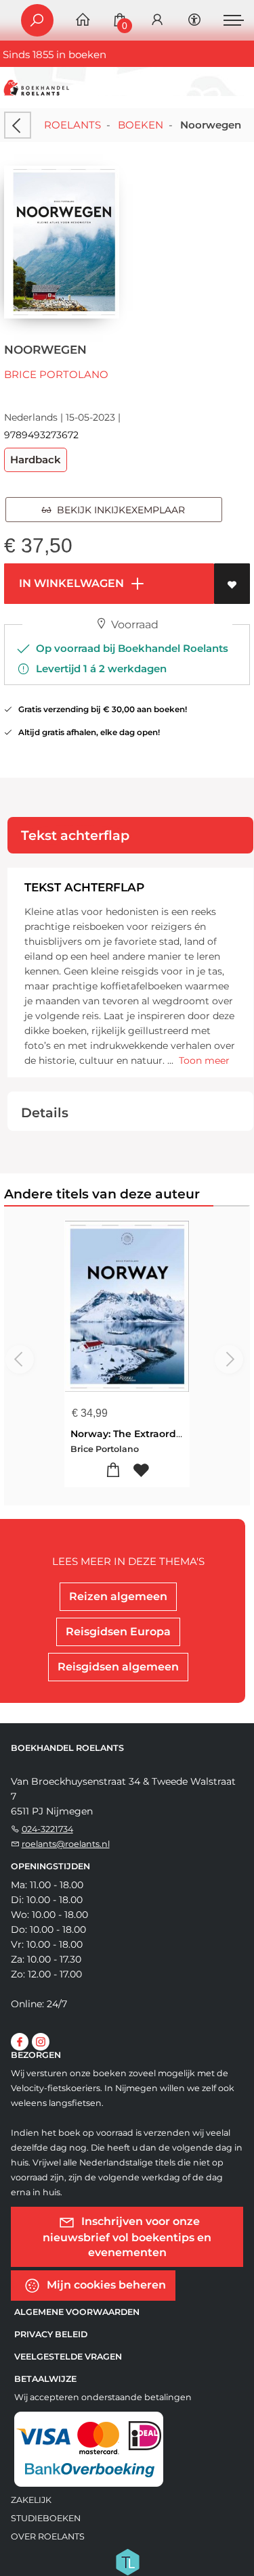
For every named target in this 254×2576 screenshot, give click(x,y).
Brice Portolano (56, 374)
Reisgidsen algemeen (118, 1667)
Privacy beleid (51, 2334)
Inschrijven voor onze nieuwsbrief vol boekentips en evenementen (127, 2237)
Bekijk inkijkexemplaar (118, 510)
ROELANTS (72, 125)
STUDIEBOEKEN (46, 2518)
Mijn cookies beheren (105, 2285)
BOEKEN (141, 125)
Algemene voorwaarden (77, 2312)
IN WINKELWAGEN (70, 583)
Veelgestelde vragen (68, 2357)
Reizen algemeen (118, 1596)
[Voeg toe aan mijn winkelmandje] (113, 1471)
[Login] (157, 21)
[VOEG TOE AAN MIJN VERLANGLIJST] (232, 584)
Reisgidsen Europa (118, 1632)
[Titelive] (127, 2561)
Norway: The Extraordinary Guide (152, 1434)
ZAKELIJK (31, 2500)
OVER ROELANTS (48, 2536)
